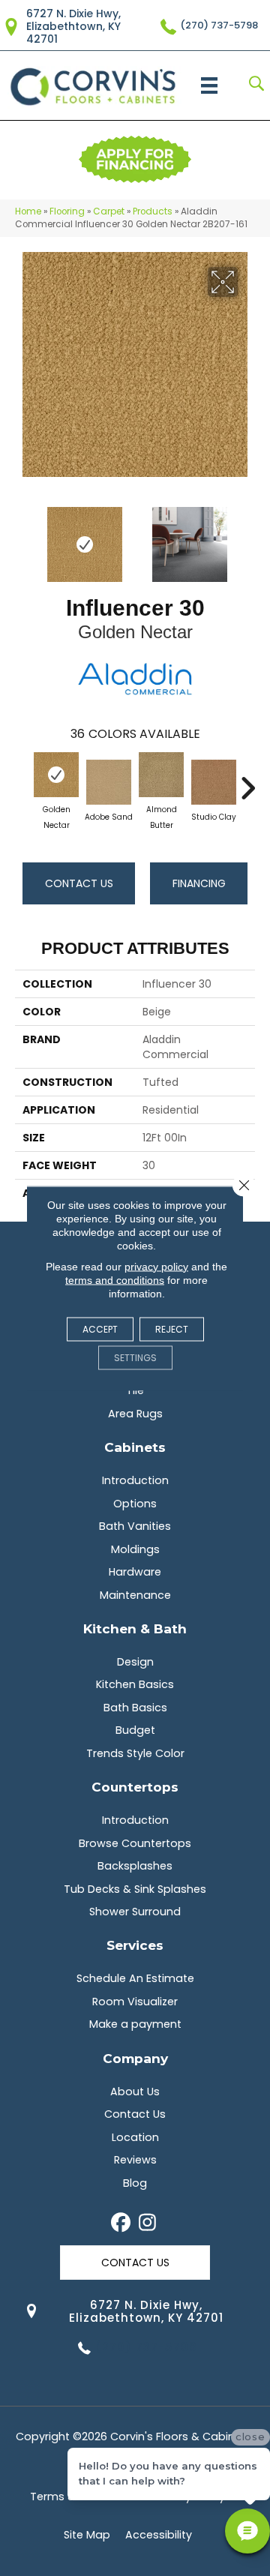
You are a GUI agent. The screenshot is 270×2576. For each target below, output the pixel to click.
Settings (135, 1357)
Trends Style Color (135, 1753)
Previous (22, 537)
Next (247, 537)
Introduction (135, 1480)
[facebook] (121, 2224)
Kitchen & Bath (135, 1628)
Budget (135, 1730)
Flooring (67, 211)
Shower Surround (135, 1912)
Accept (100, 1328)
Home (28, 211)
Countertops (135, 1787)
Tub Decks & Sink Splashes (135, 1889)
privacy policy (156, 1266)
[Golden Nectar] (56, 775)
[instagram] (147, 2224)
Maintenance (135, 1595)
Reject (172, 1328)
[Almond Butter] (161, 775)
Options (135, 1504)
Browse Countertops (135, 1843)
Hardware (135, 1572)
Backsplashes (135, 1866)
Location (135, 2137)
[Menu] (209, 85)
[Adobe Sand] (109, 782)
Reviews (135, 2160)
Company (135, 2058)
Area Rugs (135, 1414)
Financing (199, 883)
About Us (135, 2092)
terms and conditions (115, 1279)
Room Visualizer (135, 2002)
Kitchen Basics (135, 1684)
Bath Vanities (135, 1526)
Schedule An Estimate (135, 1978)
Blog (135, 2183)
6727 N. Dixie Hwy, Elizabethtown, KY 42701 (73, 26)
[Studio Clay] (214, 782)
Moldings (135, 1549)
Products (153, 211)
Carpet (109, 211)
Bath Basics (135, 1708)
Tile (135, 1390)
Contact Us (79, 883)
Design (135, 1662)
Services (135, 1945)
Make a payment (135, 2024)
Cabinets (135, 1447)
